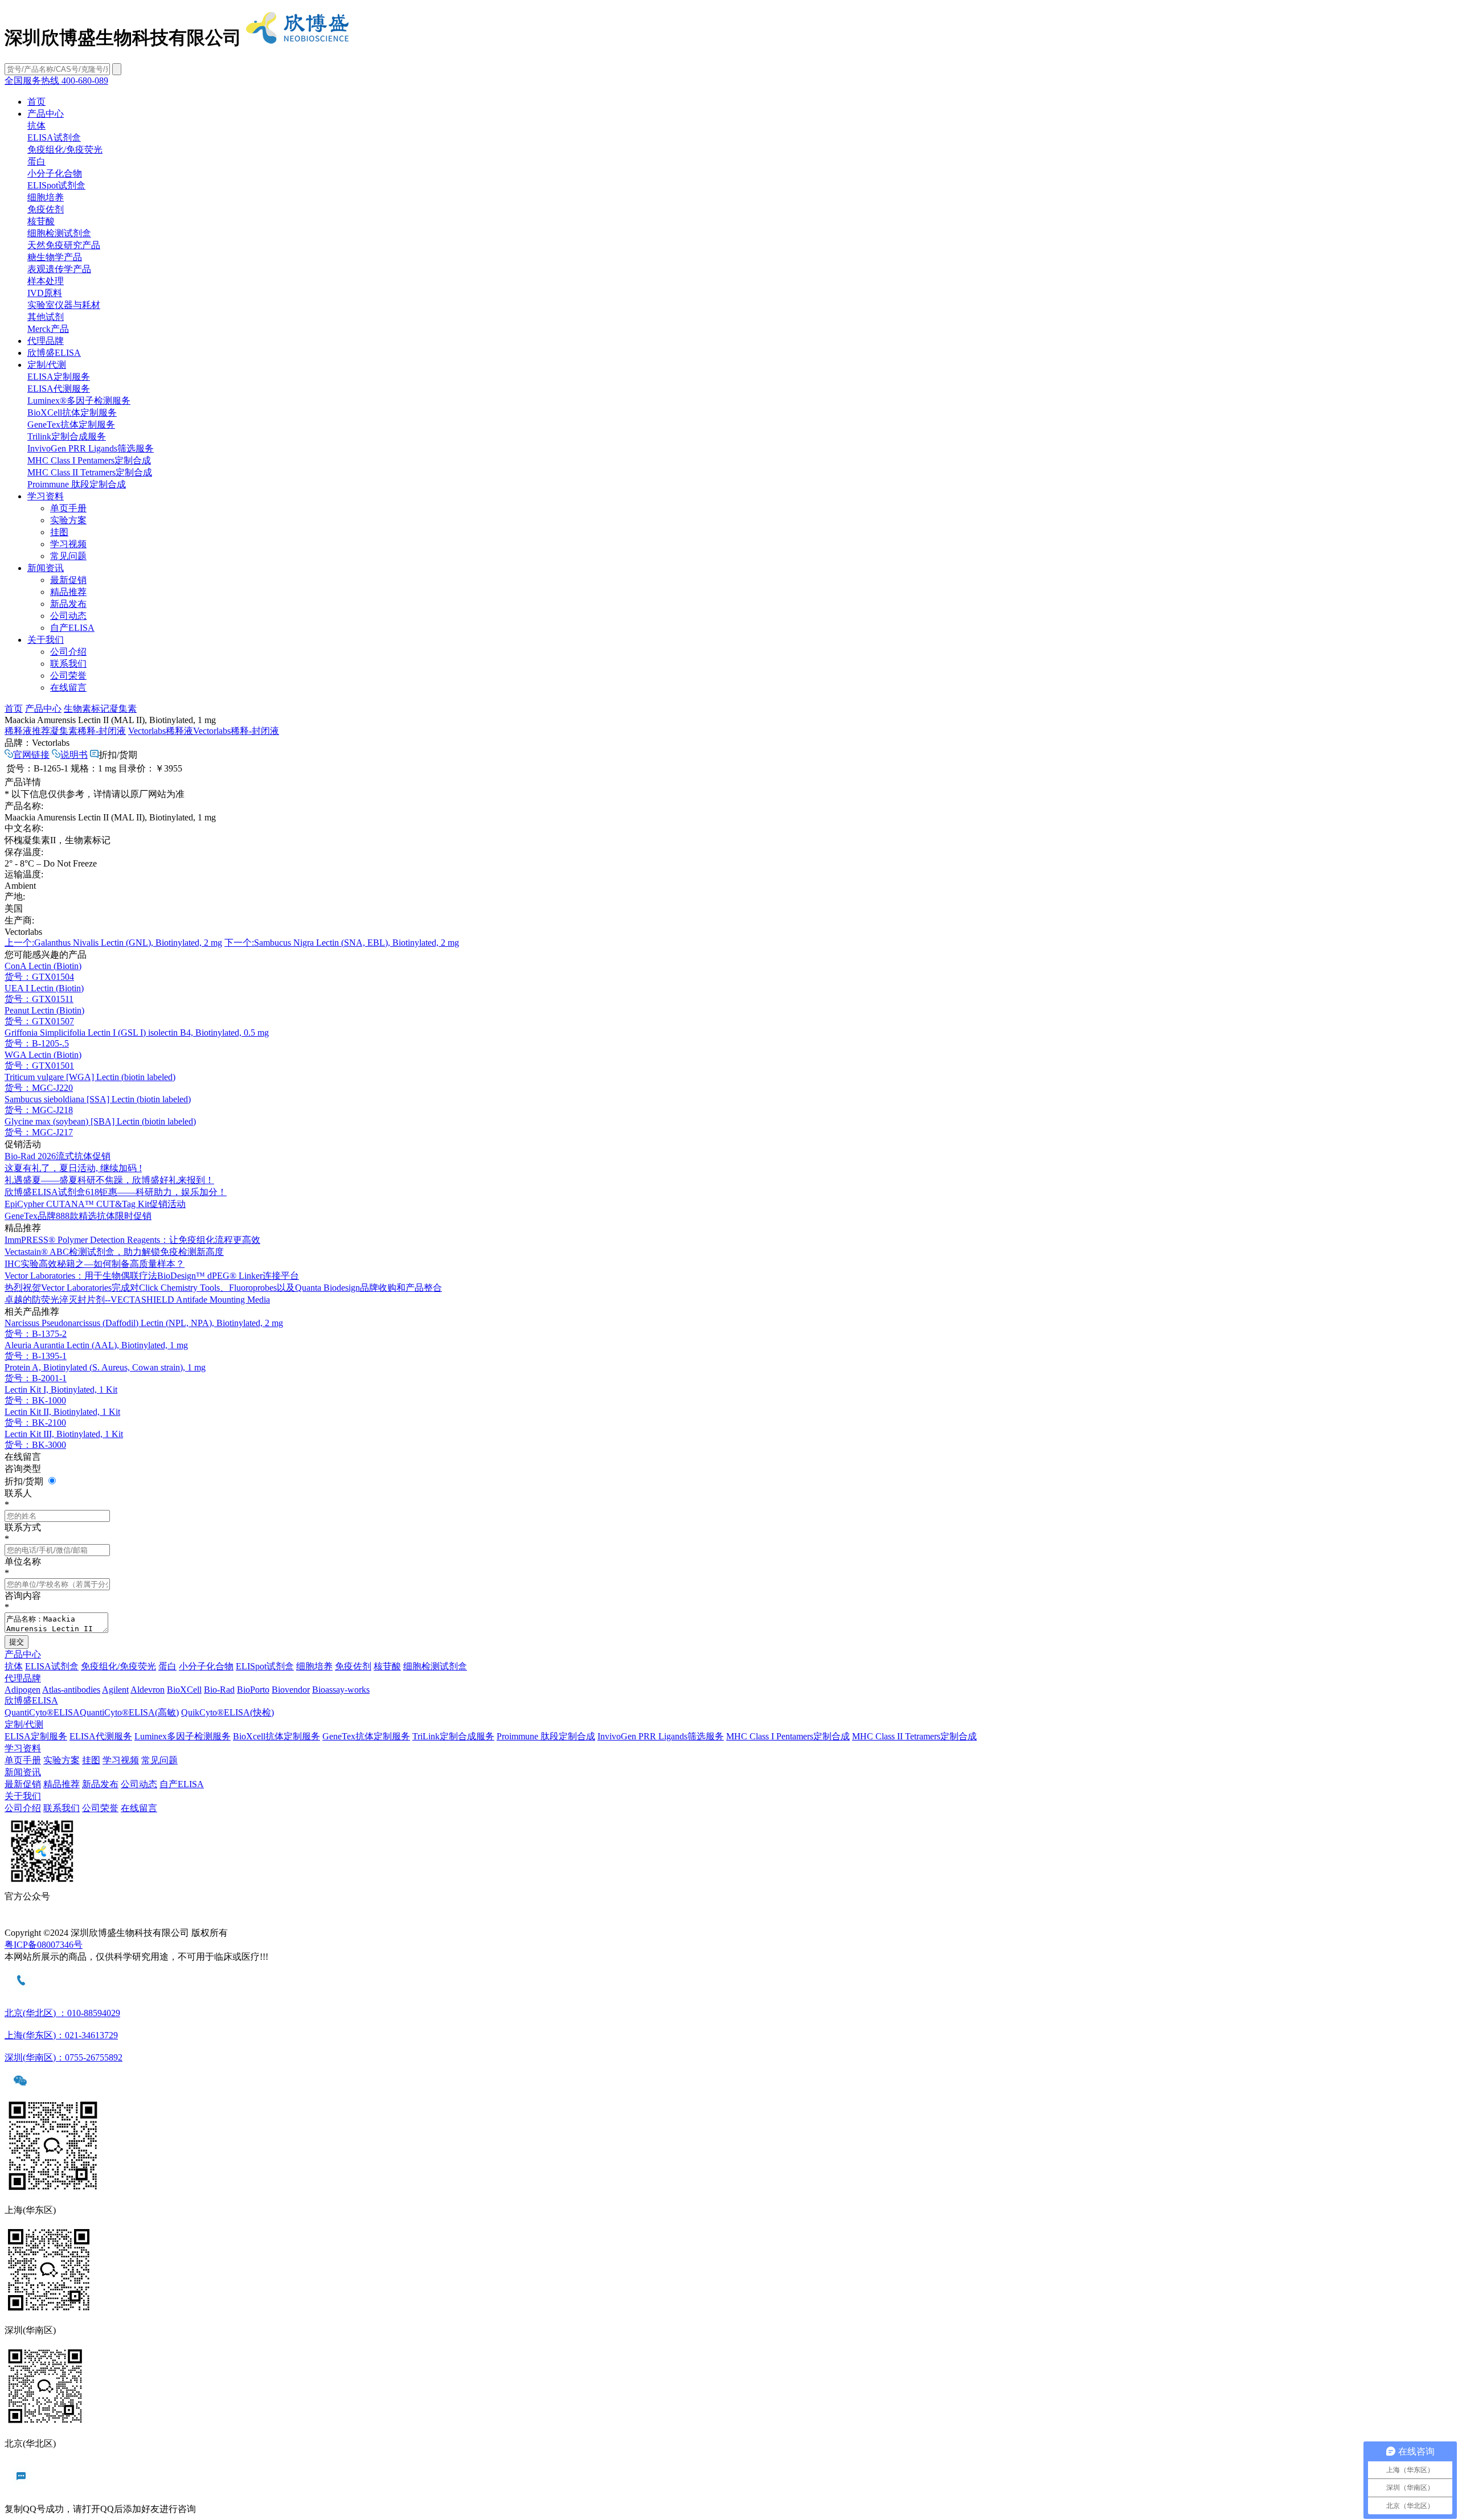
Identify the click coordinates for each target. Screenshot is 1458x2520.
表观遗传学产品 (59, 269)
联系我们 (68, 664)
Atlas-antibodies (71, 1690)
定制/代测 (47, 365)
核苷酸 (41, 221)
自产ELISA (72, 628)
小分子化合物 (55, 173)
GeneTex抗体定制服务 (71, 424)
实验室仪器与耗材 (64, 305)
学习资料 (46, 496)
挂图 (59, 532)
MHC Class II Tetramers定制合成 (90, 472)
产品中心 (46, 114)
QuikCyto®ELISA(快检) (228, 1712)
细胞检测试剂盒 (59, 233)
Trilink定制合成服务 (67, 436)
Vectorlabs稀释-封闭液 (204, 731)
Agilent (115, 1690)
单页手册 (68, 508)
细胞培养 (46, 197)
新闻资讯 (46, 568)
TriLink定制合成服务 (453, 1736)
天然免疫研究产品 (64, 245)
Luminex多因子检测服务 (183, 1736)
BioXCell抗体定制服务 (72, 413)
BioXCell (184, 1690)
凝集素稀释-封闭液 (65, 731)
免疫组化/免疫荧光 (65, 149)
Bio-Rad (219, 1690)
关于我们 (46, 640)
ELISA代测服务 (59, 389)
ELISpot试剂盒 (56, 185)
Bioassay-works (341, 1690)
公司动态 (68, 616)
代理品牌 (46, 341)
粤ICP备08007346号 (44, 1945)
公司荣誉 (68, 676)
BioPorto (253, 1690)
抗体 (36, 126)
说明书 (74, 755)
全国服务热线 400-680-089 (56, 81)
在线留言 (68, 688)
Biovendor (291, 1690)
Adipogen (22, 1690)
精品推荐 (68, 592)
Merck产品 (48, 329)
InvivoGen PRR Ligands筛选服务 (91, 448)
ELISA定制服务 (59, 377)
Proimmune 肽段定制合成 (77, 484)
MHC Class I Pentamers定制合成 (89, 460)
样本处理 (46, 281)
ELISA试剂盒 (54, 138)
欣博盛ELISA (54, 353)
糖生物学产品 (55, 257)
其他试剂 (46, 317)
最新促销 (68, 580)
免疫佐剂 (46, 209)
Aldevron (148, 1690)
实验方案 (68, 520)
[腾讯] (729, 1921)
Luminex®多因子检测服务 (79, 401)
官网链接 (31, 755)
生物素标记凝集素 (100, 709)
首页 (36, 102)
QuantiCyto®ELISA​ (42, 1712)
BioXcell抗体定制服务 (277, 1736)
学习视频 (68, 544)
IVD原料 (45, 293)
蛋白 (36, 161)
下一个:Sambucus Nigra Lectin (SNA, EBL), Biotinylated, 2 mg (342, 943)
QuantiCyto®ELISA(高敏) (129, 1712)
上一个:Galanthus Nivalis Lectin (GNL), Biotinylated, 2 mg (113, 943)
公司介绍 (68, 652)
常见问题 (68, 556)
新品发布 (68, 604)
